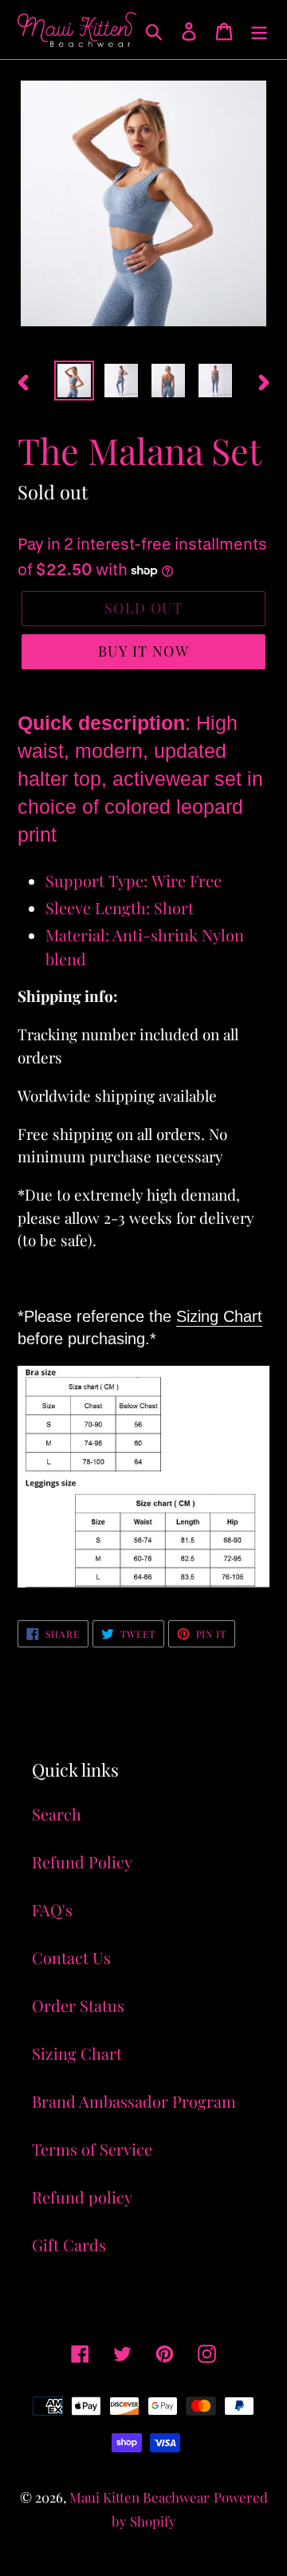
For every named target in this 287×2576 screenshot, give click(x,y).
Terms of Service (92, 2149)
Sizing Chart (219, 1316)
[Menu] (259, 30)
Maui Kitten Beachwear (140, 2497)
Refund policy (82, 2197)
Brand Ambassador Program (134, 2101)
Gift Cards (69, 2245)
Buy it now (143, 651)
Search (57, 1814)
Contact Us (71, 1957)
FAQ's (52, 1909)
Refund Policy (82, 1862)
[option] (74, 381)
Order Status (78, 2005)
